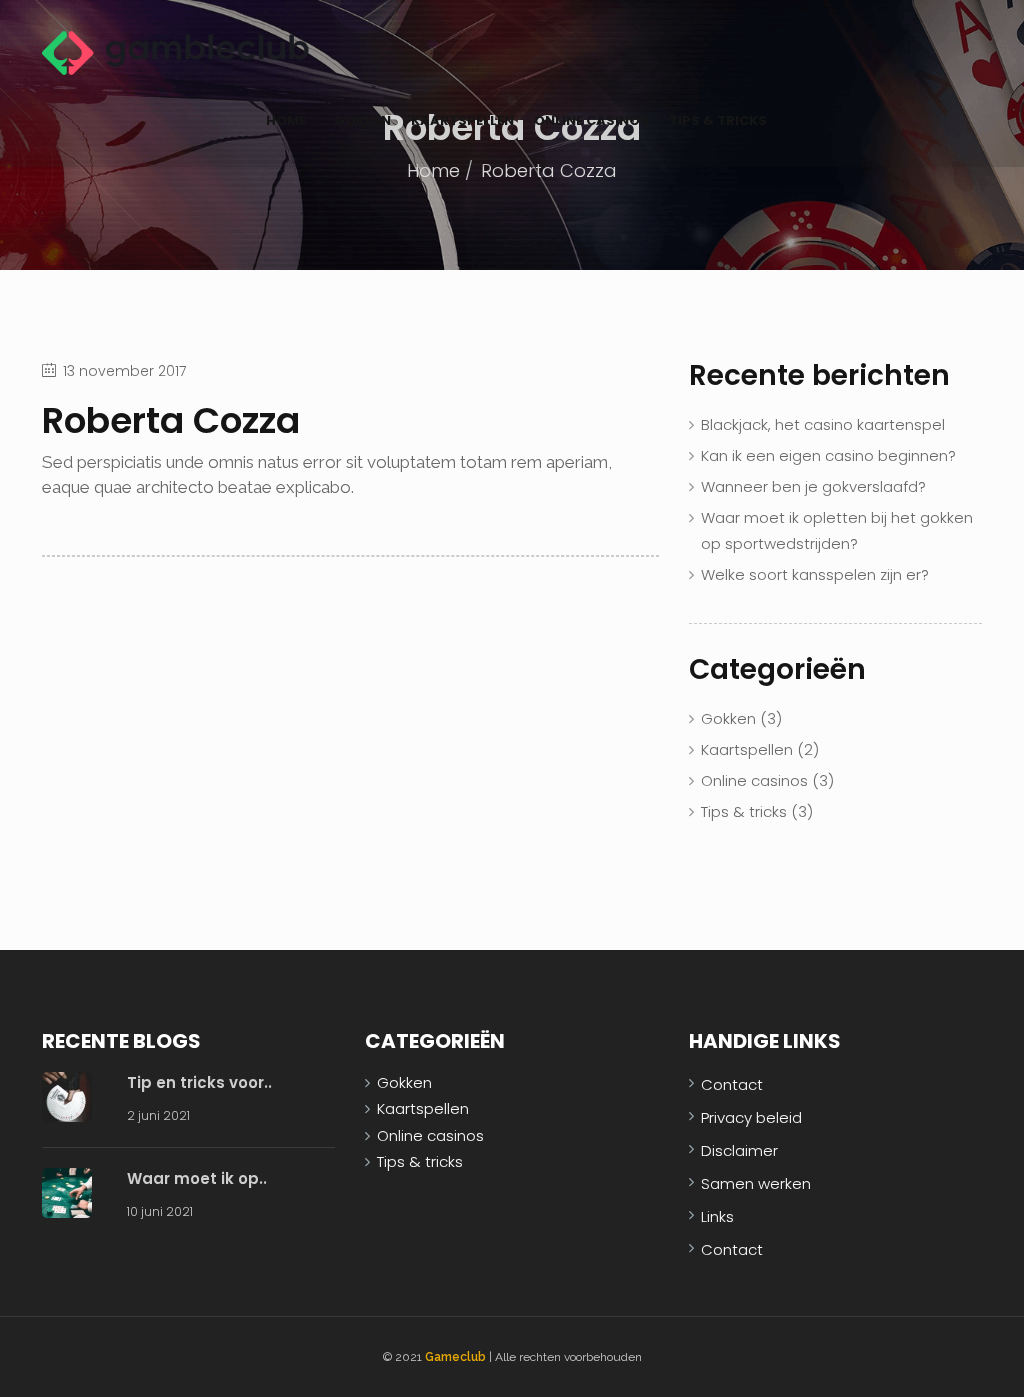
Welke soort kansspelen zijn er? (815, 574)
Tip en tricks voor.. (199, 1082)
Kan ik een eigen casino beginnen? (828, 455)
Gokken (362, 120)
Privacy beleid (751, 1117)
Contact (732, 1084)
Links (717, 1216)
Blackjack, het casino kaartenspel (823, 424)
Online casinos (591, 120)
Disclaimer (739, 1150)
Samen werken (756, 1183)
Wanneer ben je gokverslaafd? (813, 486)
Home (286, 120)
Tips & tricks (718, 120)
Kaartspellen (462, 120)
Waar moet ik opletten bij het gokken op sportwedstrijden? (837, 530)
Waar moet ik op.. (197, 1178)
